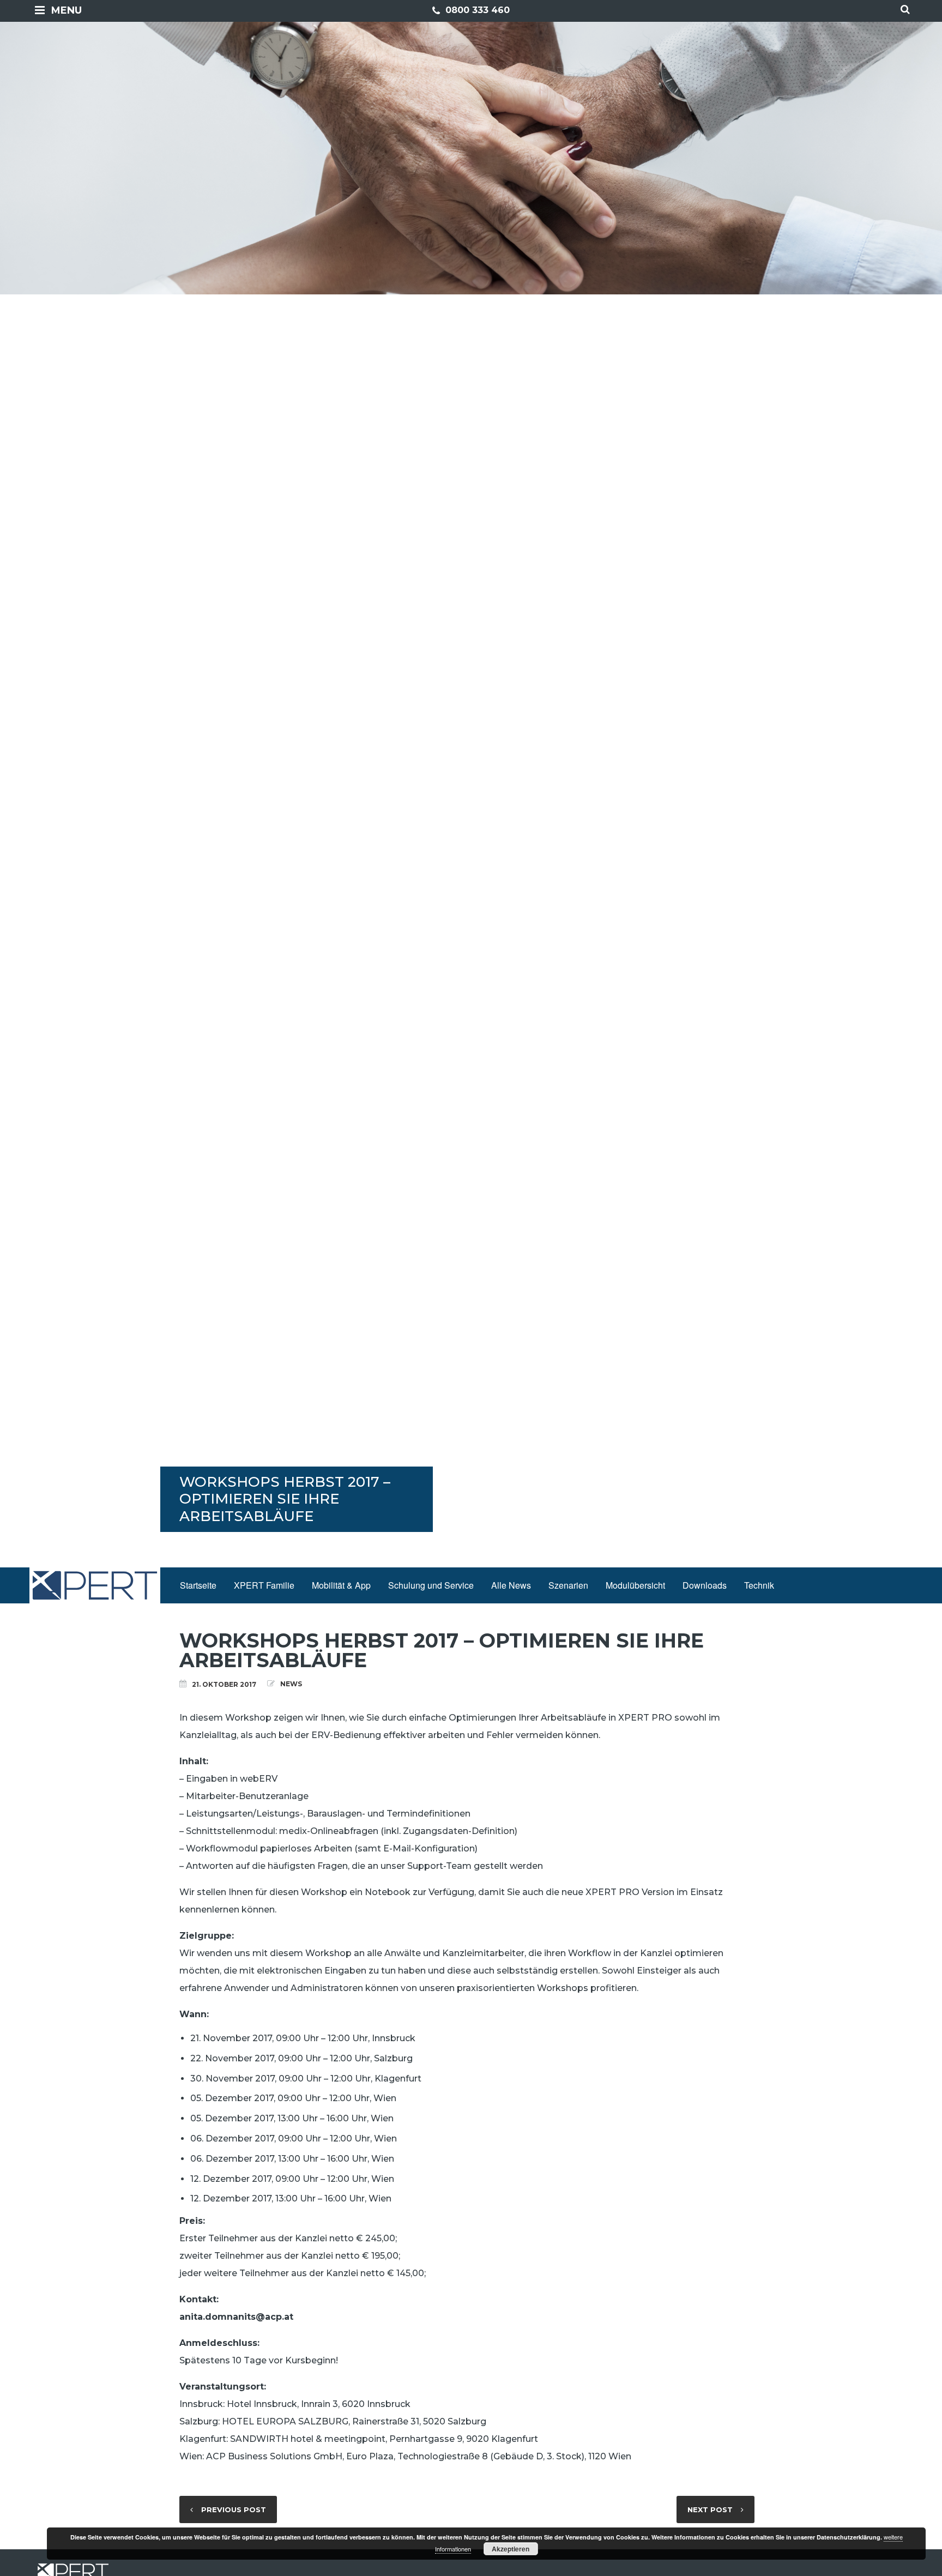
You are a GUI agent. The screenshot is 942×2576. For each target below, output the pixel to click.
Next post (710, 2509)
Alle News (511, 1585)
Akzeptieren (511, 2549)
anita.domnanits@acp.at (236, 2317)
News (291, 1684)
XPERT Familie (264, 1585)
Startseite (198, 1585)
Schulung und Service (431, 1585)
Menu (67, 10)
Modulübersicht (635, 1585)
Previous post (234, 2509)
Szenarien (568, 1585)
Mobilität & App (341, 1585)
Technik (759, 1585)
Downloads (705, 1585)
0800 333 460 (476, 10)
